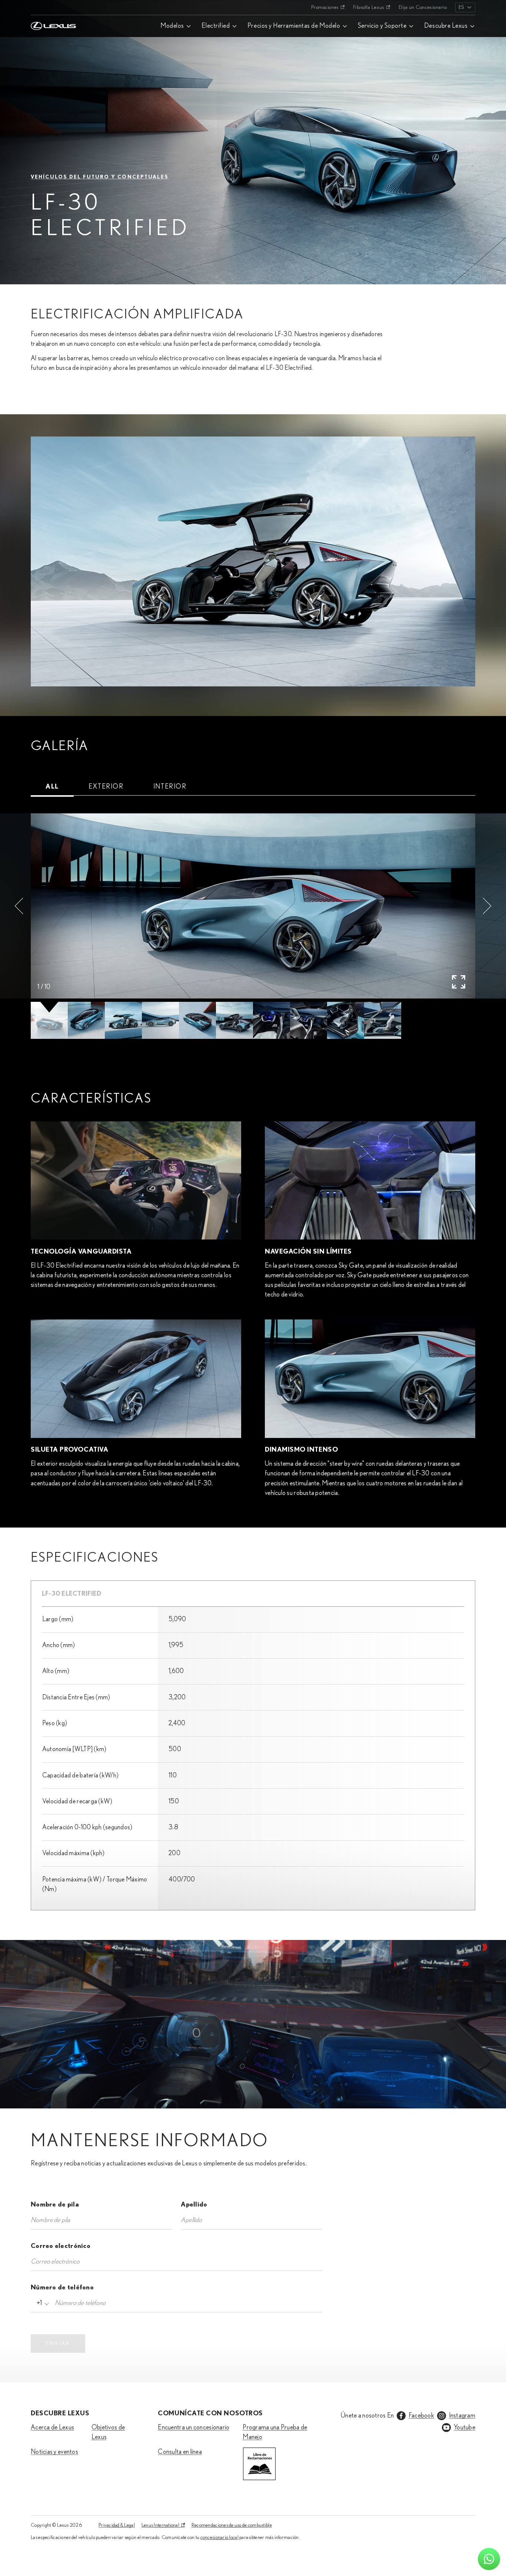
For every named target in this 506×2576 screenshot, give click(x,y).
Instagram (462, 2416)
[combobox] (42, 2303)
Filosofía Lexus (369, 7)
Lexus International (160, 2525)
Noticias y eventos (54, 2452)
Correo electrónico (61, 2246)
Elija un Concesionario (423, 7)
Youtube (465, 2428)
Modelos (172, 26)
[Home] (53, 7)
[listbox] (465, 7)
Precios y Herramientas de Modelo (294, 26)
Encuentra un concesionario (194, 2428)
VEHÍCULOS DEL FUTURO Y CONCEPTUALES (100, 177)
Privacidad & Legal (117, 2525)
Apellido (194, 2205)
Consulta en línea (180, 2452)
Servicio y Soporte (382, 26)
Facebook (421, 2416)
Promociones (325, 7)
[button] (19, 906)
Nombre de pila (55, 2205)
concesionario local (219, 2537)
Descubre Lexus (446, 26)
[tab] (52, 787)
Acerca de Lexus (52, 2428)
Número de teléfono (62, 2288)
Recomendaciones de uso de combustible (232, 2525)
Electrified (216, 26)
